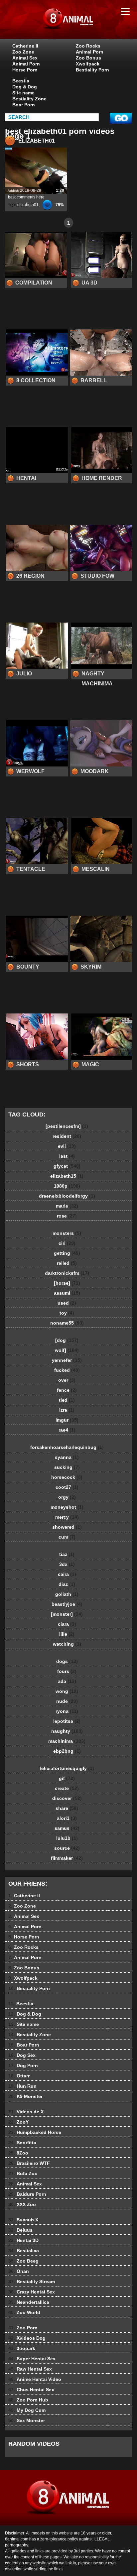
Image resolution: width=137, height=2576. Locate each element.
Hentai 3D (23, 2240)
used (67, 1303)
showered (67, 1527)
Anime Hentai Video (35, 2379)
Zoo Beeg (23, 2261)
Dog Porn (23, 2065)
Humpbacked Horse (35, 2132)
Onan (19, 2271)
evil (67, 1146)
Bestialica (24, 2251)
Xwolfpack (88, 64)
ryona (67, 1711)
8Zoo (18, 2153)
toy (67, 1313)
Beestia (21, 81)
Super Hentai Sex (32, 2359)
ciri (67, 1243)
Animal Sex (25, 58)
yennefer (67, 1360)
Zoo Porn (23, 2328)
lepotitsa (67, 1721)
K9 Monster (25, 2096)
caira (67, 1574)
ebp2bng (67, 1751)
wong (67, 1691)
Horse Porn (25, 70)
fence (67, 1390)
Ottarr (19, 2076)
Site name (23, 93)
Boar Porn (24, 105)
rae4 (67, 1430)
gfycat (67, 1166)
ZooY (18, 2122)
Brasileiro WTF (29, 2163)
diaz (67, 1584)
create (67, 1788)
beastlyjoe (67, 1604)
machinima (67, 1741)
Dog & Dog (25, 87)
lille (67, 1634)
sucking (67, 1467)
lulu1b (67, 1838)
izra (67, 1410)
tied (67, 1400)
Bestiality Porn (92, 70)
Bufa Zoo (23, 2173)
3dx (67, 1564)
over (67, 1380)
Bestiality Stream (32, 2282)
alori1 (67, 1818)
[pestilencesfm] (67, 1126)
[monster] (67, 1614)
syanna (67, 1457)
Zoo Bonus (88, 58)
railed (67, 1263)
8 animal (85, 26)
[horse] (67, 1283)
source (67, 1848)
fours (67, 1671)
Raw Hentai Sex (30, 2369)
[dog (67, 1340)
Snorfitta (22, 2143)
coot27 (67, 1487)
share (67, 1808)
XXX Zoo (22, 2204)
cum (67, 1537)
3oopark (22, 2348)
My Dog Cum (27, 2410)
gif (67, 1778)
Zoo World (24, 2312)
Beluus (20, 2230)
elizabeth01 (28, 205)
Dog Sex (22, 2055)
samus (67, 1828)
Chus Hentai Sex (31, 2390)
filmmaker (67, 1858)
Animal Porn (26, 64)
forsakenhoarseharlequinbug (67, 1447)
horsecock (67, 1477)
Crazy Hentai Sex (32, 2292)
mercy (67, 1517)
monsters (67, 1233)
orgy (67, 1497)
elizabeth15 (67, 1176)
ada (67, 1681)
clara (67, 1624)
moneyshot (67, 1507)
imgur (67, 1420)
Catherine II (25, 46)
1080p (67, 1186)
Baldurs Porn (27, 2194)
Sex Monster (27, 2420)
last (67, 1156)
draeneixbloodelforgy (67, 1196)
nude (67, 1701)
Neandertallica (29, 2302)
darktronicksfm (67, 1273)
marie (67, 1206)
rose (67, 1216)
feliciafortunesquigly (67, 1768)
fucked (67, 1370)
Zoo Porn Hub (28, 2400)
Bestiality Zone (29, 99)
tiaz (67, 1554)
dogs (67, 1661)
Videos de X (26, 2112)
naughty (67, 1731)
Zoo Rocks (88, 46)
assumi (67, 1293)
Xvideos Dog (27, 2338)
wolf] (67, 1350)
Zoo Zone (23, 52)
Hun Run (22, 2086)
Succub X (23, 2220)
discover (67, 1798)
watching (67, 1644)
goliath (67, 1594)
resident (67, 1136)
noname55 (67, 1323)
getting (67, 1253)
